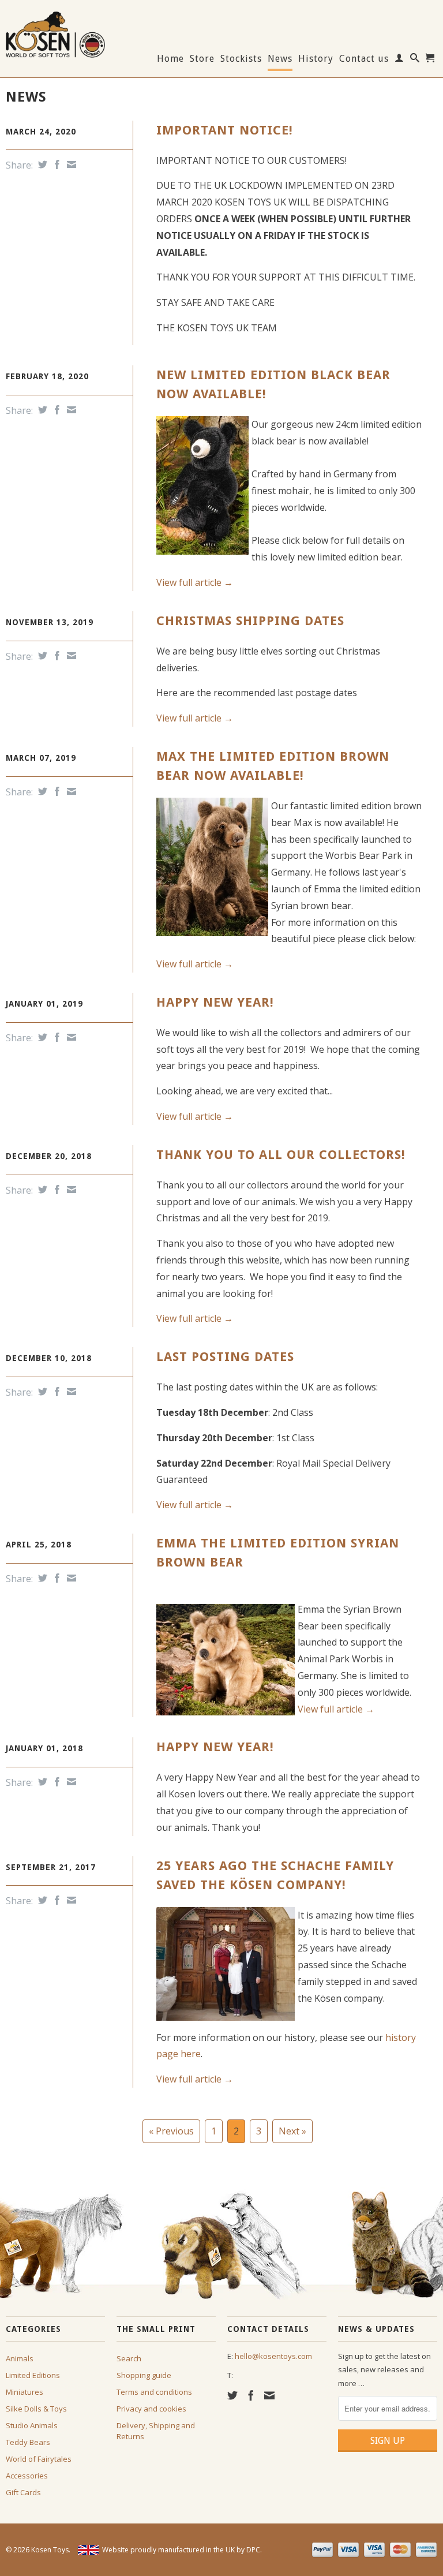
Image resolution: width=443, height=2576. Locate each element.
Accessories (27, 2476)
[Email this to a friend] (70, 164)
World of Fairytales (39, 2459)
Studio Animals (32, 2425)
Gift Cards (23, 2492)
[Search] (415, 60)
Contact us (364, 59)
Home (170, 59)
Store (202, 59)
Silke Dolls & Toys (36, 2409)
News (280, 59)
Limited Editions (33, 2375)
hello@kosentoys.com (273, 2356)
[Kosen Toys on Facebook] (251, 2395)
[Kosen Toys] (55, 33)
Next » (292, 2131)
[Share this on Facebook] (56, 164)
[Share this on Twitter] (41, 164)
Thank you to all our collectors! (281, 1155)
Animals (20, 2358)
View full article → (195, 582)
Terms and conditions (154, 2392)
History (316, 59)
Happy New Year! (215, 1002)
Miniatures (25, 2392)
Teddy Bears (28, 2442)
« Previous (171, 2131)
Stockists (241, 59)
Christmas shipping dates (250, 621)
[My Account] (399, 60)
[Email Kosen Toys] (269, 2395)
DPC (253, 2550)
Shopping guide (144, 2375)
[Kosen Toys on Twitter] (232, 2395)
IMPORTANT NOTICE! (225, 130)
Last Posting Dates (225, 1357)
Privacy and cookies (151, 2409)
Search (129, 2358)
